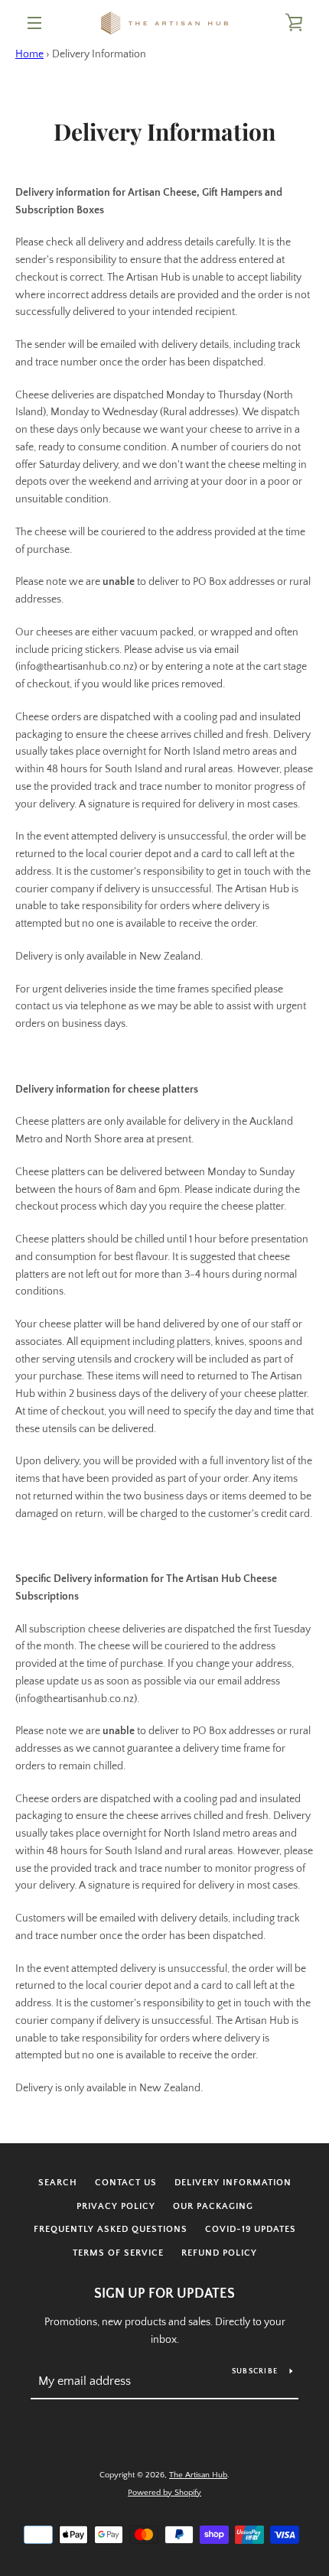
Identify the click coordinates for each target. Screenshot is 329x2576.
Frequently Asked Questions (111, 2229)
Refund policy (219, 2253)
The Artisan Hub (198, 2475)
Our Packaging (213, 2206)
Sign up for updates (164, 2294)
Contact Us (126, 2183)
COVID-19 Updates (251, 2229)
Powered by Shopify (164, 2493)
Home (29, 54)
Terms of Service (118, 2253)
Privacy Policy (116, 2206)
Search (58, 2183)
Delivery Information (233, 2183)
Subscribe (255, 2371)
